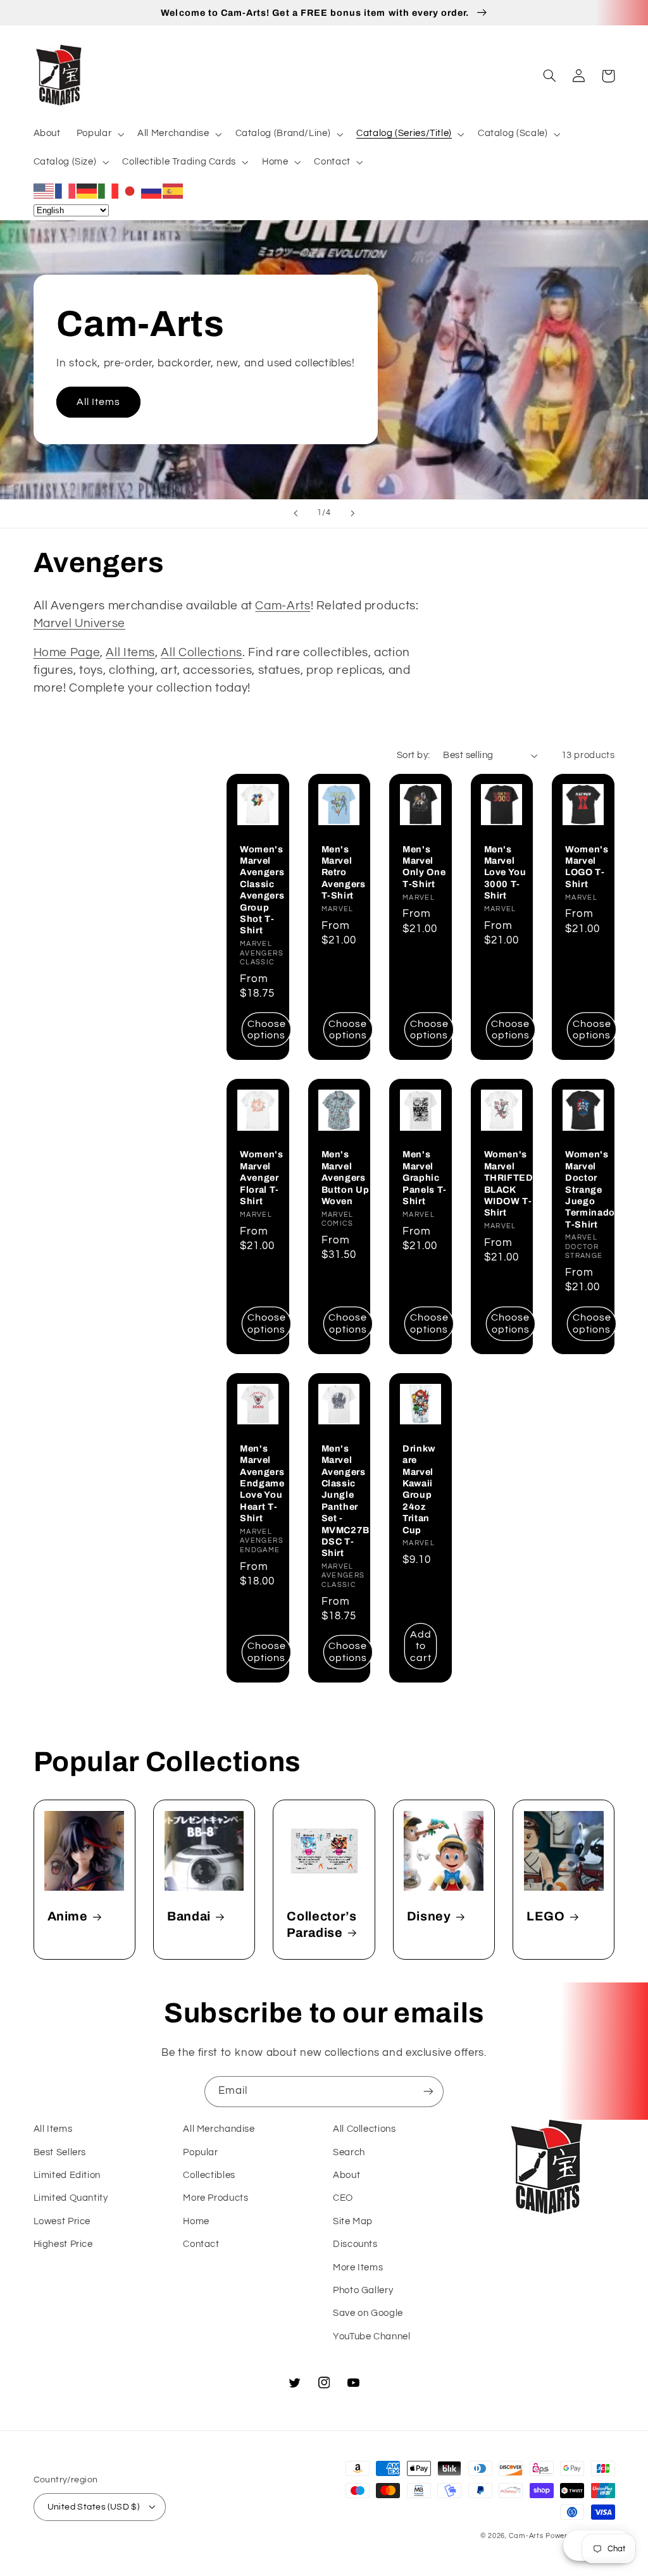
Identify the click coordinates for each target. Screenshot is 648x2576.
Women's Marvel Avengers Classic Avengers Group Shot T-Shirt (262, 890)
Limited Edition (67, 2175)
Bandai (189, 1916)
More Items (358, 2268)
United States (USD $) (94, 2507)
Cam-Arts (283, 606)
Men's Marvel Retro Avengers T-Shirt (344, 873)
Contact (201, 2244)
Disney (429, 1916)
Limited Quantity (71, 2198)
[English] (44, 190)
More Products (215, 2198)
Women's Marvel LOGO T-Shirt (587, 867)
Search (349, 2152)
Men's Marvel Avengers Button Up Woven (346, 1178)
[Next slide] (352, 514)
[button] (99, 134)
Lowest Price (62, 2221)
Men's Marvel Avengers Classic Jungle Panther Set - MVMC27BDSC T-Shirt (346, 1501)
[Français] (66, 190)
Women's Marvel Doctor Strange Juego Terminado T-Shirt (590, 1189)
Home (196, 2221)
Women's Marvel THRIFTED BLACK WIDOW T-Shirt (509, 1183)
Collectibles (209, 2175)
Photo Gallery (363, 2290)
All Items (98, 402)
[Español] (173, 190)
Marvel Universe (79, 624)
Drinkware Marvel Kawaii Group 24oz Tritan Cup (419, 1489)
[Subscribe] (428, 2092)
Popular (200, 2152)
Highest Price (63, 2244)
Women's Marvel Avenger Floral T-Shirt (262, 1178)
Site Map (353, 2221)
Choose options (267, 1030)
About (346, 2175)
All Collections (201, 653)
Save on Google (368, 2313)
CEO (343, 2198)
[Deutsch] (87, 190)
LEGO (546, 1916)
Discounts (355, 2244)
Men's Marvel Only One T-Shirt (424, 867)
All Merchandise (219, 2129)
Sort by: (413, 755)
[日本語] (130, 190)
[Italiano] (109, 190)
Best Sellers (60, 2152)
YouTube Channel (371, 2336)
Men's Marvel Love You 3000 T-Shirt (505, 873)
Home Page (67, 653)
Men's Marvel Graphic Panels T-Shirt (425, 1178)
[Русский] (152, 190)
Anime (68, 1916)
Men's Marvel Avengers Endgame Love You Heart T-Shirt (262, 1483)
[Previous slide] (296, 514)
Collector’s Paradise (321, 1924)
